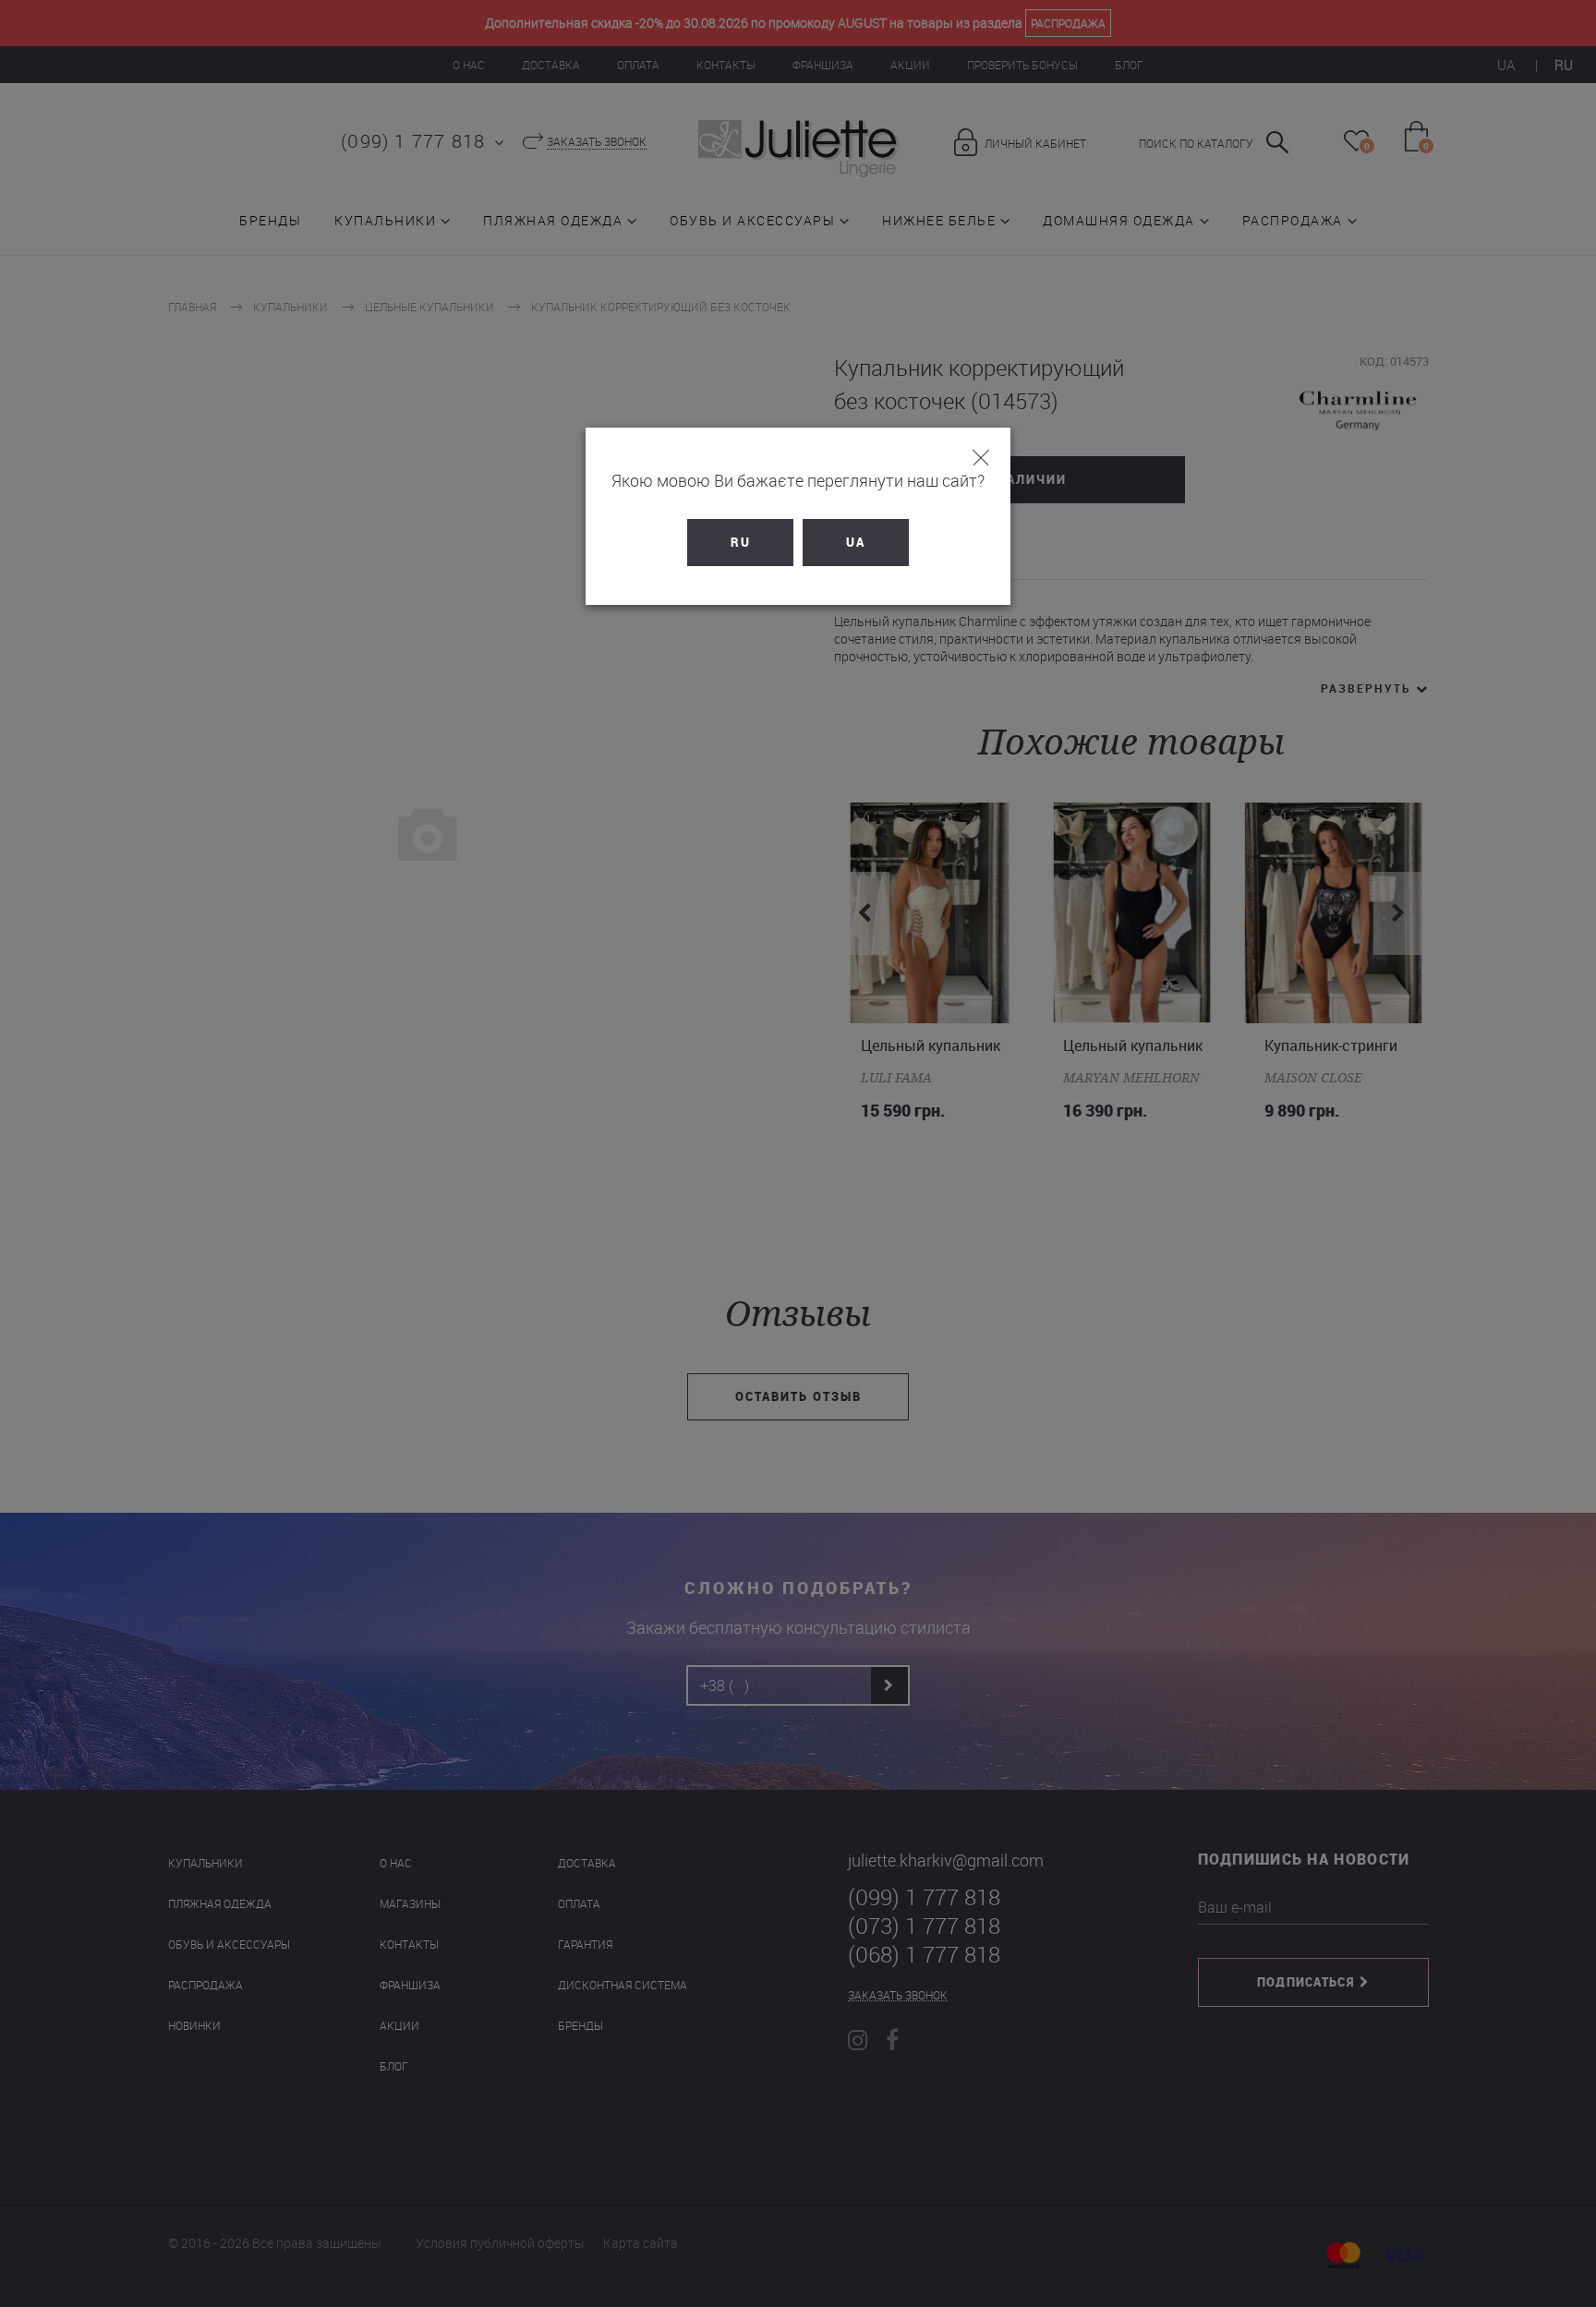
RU (741, 542)
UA (856, 542)
